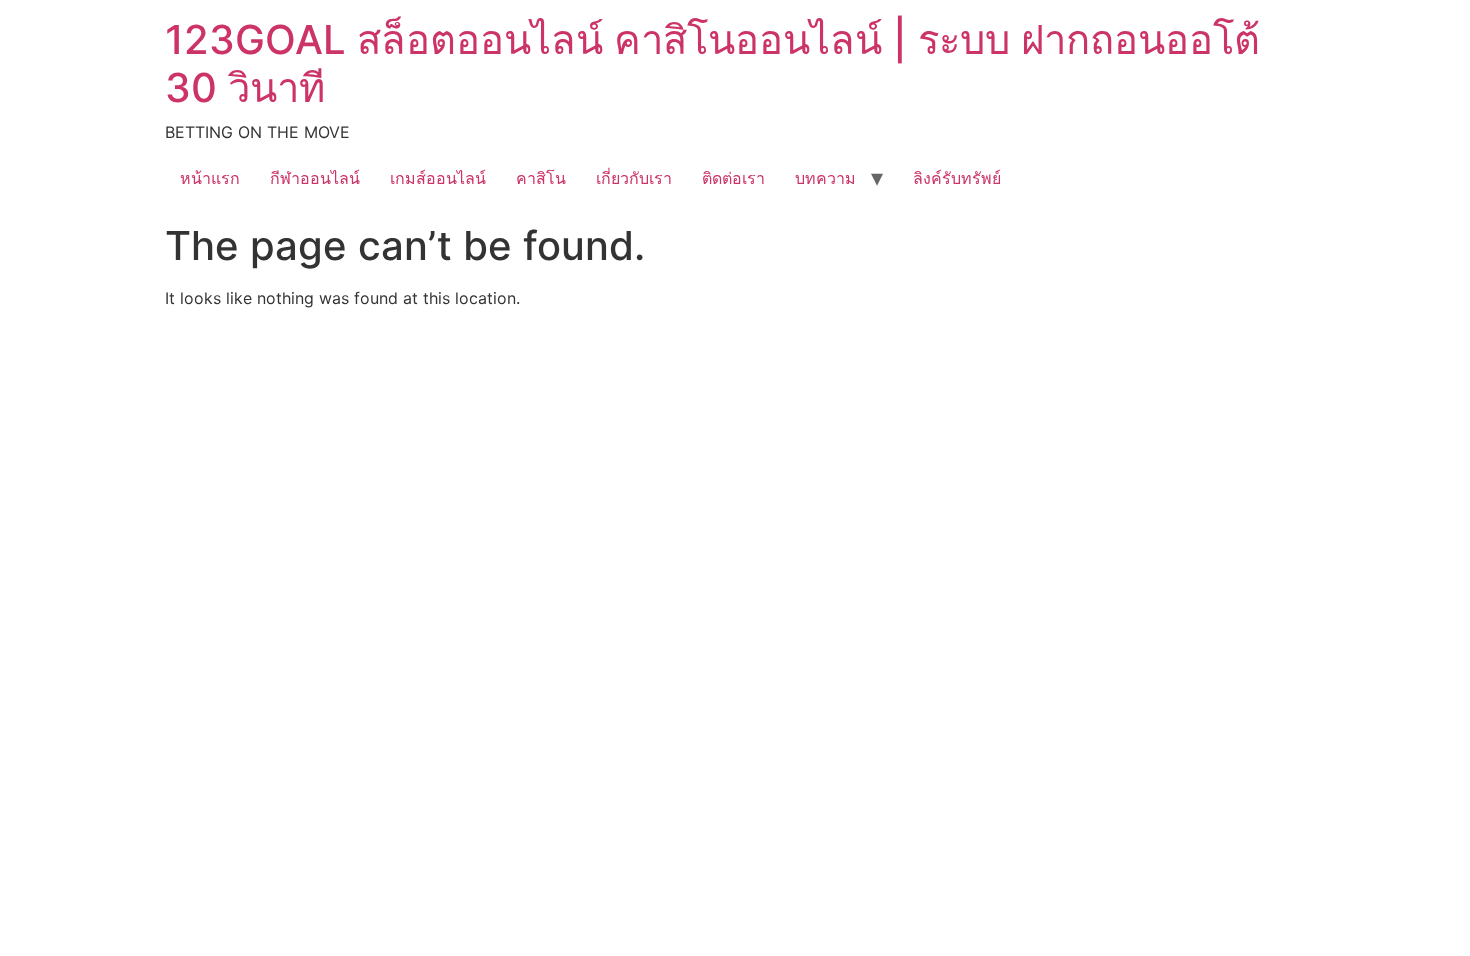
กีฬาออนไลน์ (315, 178)
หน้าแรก (210, 178)
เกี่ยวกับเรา (634, 178)
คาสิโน (541, 178)
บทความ (825, 178)
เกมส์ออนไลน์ (438, 178)
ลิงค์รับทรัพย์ (957, 178)
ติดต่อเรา (733, 178)
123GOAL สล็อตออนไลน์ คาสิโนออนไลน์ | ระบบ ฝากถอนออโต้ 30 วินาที (712, 63)
